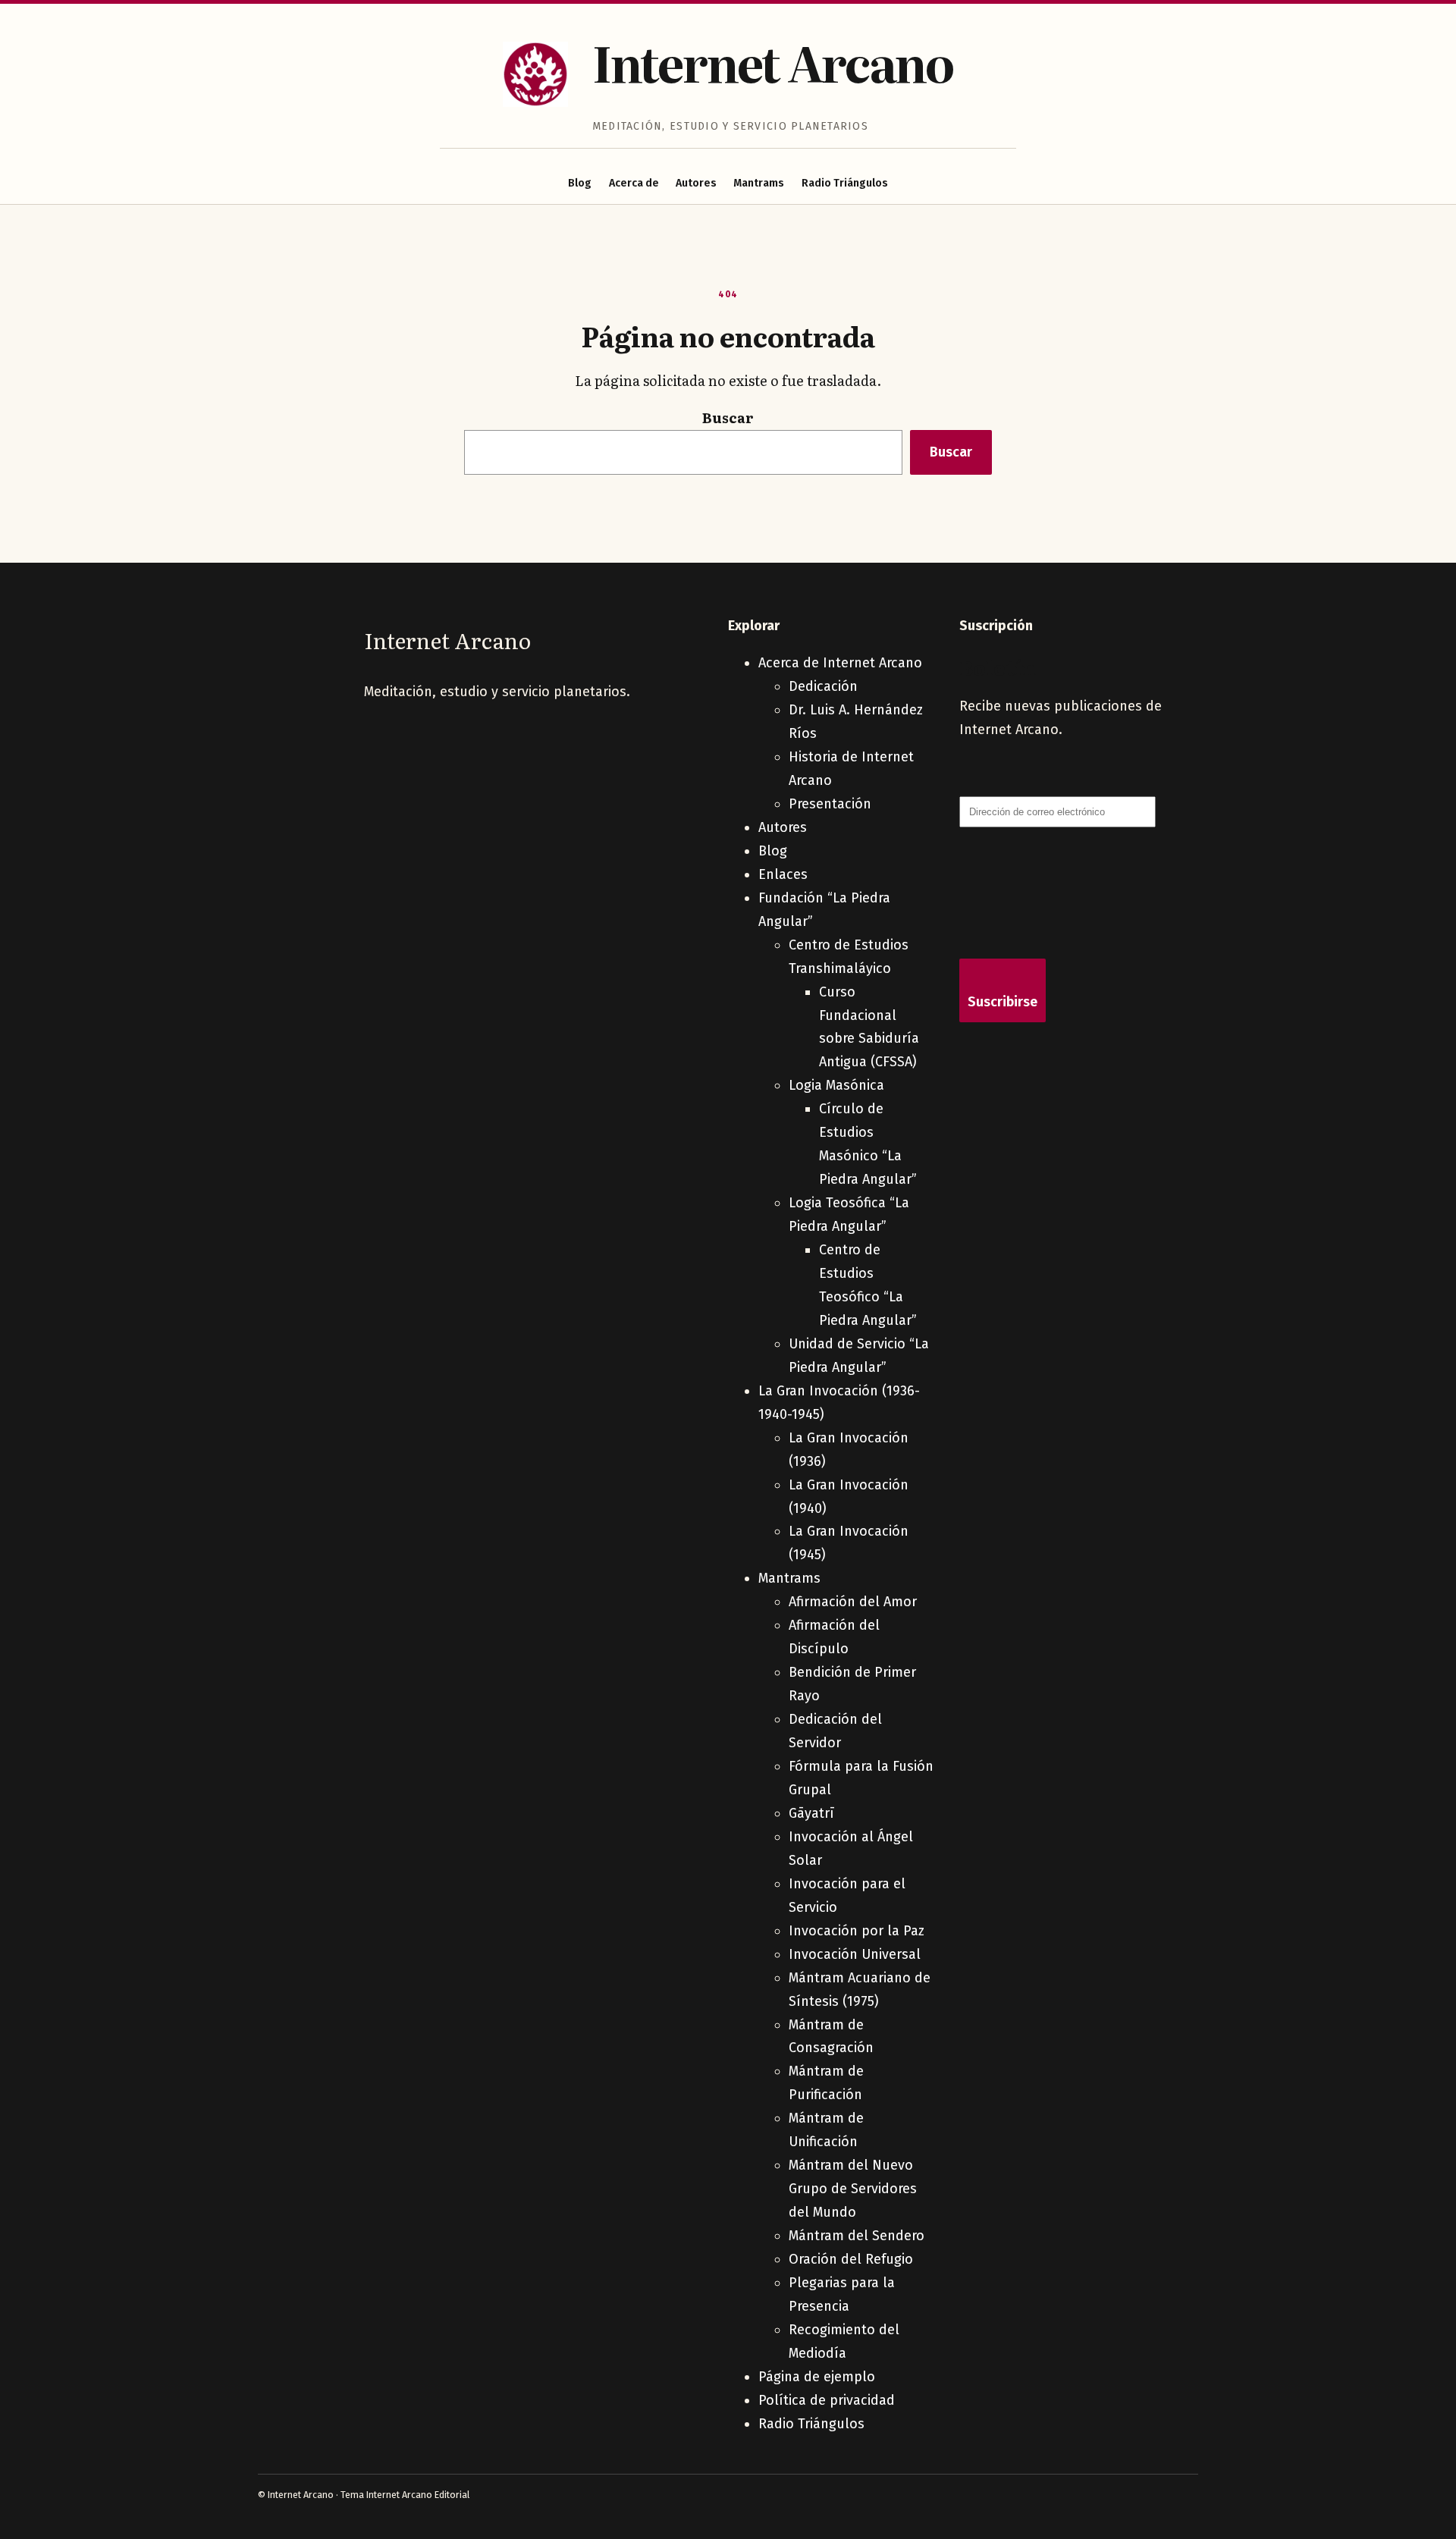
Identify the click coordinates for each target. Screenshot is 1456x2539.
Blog (580, 183)
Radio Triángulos (845, 183)
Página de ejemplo (817, 2377)
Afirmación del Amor (853, 1602)
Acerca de (634, 183)
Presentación (830, 804)
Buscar (728, 417)
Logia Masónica (836, 1085)
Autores (696, 183)
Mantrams (759, 183)
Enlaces (783, 874)
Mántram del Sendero (857, 2236)
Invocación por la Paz (857, 1931)
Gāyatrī (811, 1813)
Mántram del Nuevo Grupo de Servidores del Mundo (853, 2189)
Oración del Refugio (851, 2259)
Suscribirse (1003, 1002)
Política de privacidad (827, 2400)
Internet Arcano (773, 62)
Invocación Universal (855, 1954)
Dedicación (823, 686)
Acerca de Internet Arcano (840, 663)
